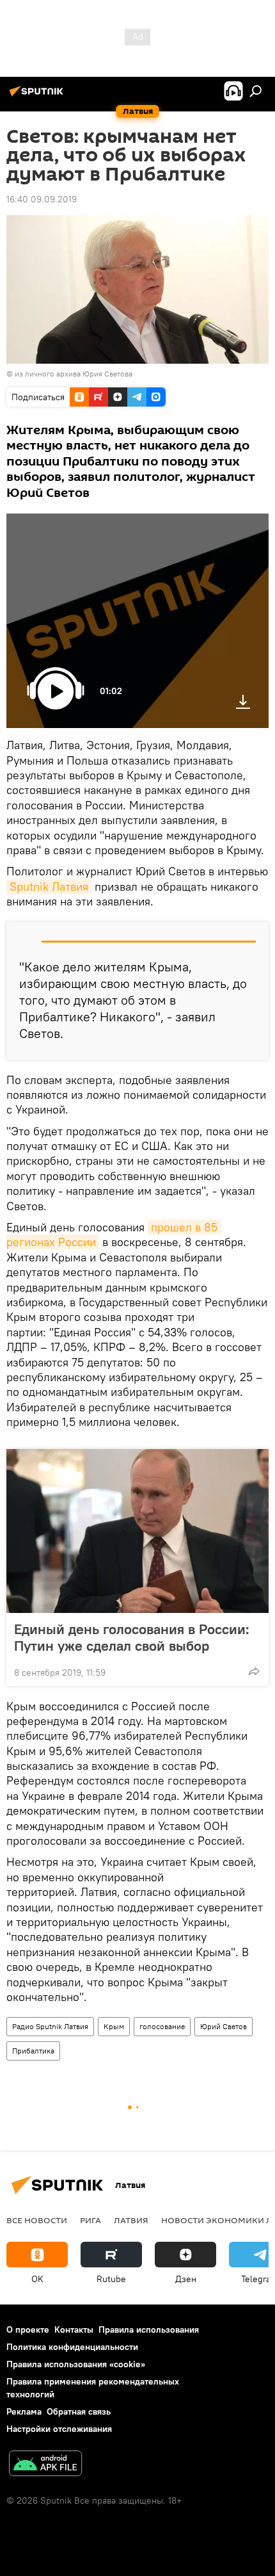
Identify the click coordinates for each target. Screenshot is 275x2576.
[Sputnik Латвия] (38, 96)
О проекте (28, 2329)
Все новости (37, 2220)
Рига (90, 2220)
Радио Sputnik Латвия (50, 2026)
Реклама (24, 2411)
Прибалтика (33, 2051)
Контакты (74, 2329)
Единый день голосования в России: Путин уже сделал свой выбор (132, 1637)
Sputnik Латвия (49, 887)
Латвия (131, 2220)
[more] (254, 1671)
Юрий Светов (224, 2026)
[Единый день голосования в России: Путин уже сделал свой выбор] (137, 1531)
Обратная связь (79, 2411)
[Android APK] (45, 2465)
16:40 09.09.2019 (42, 199)
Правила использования (149, 2329)
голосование (162, 2026)
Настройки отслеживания (59, 2429)
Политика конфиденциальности (72, 2347)
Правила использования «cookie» (76, 2364)
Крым (114, 2026)
